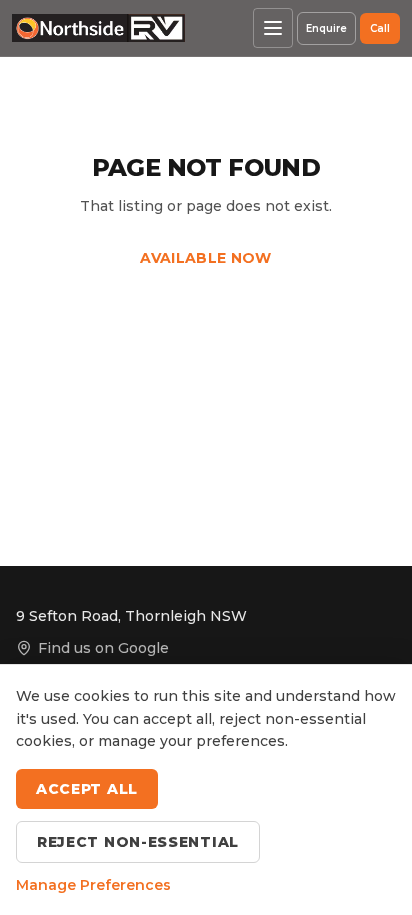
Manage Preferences (93, 885)
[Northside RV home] (98, 28)
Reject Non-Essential (138, 842)
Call (380, 28)
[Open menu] (273, 28)
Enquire (326, 28)
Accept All (87, 789)
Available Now (206, 258)
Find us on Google (103, 648)
